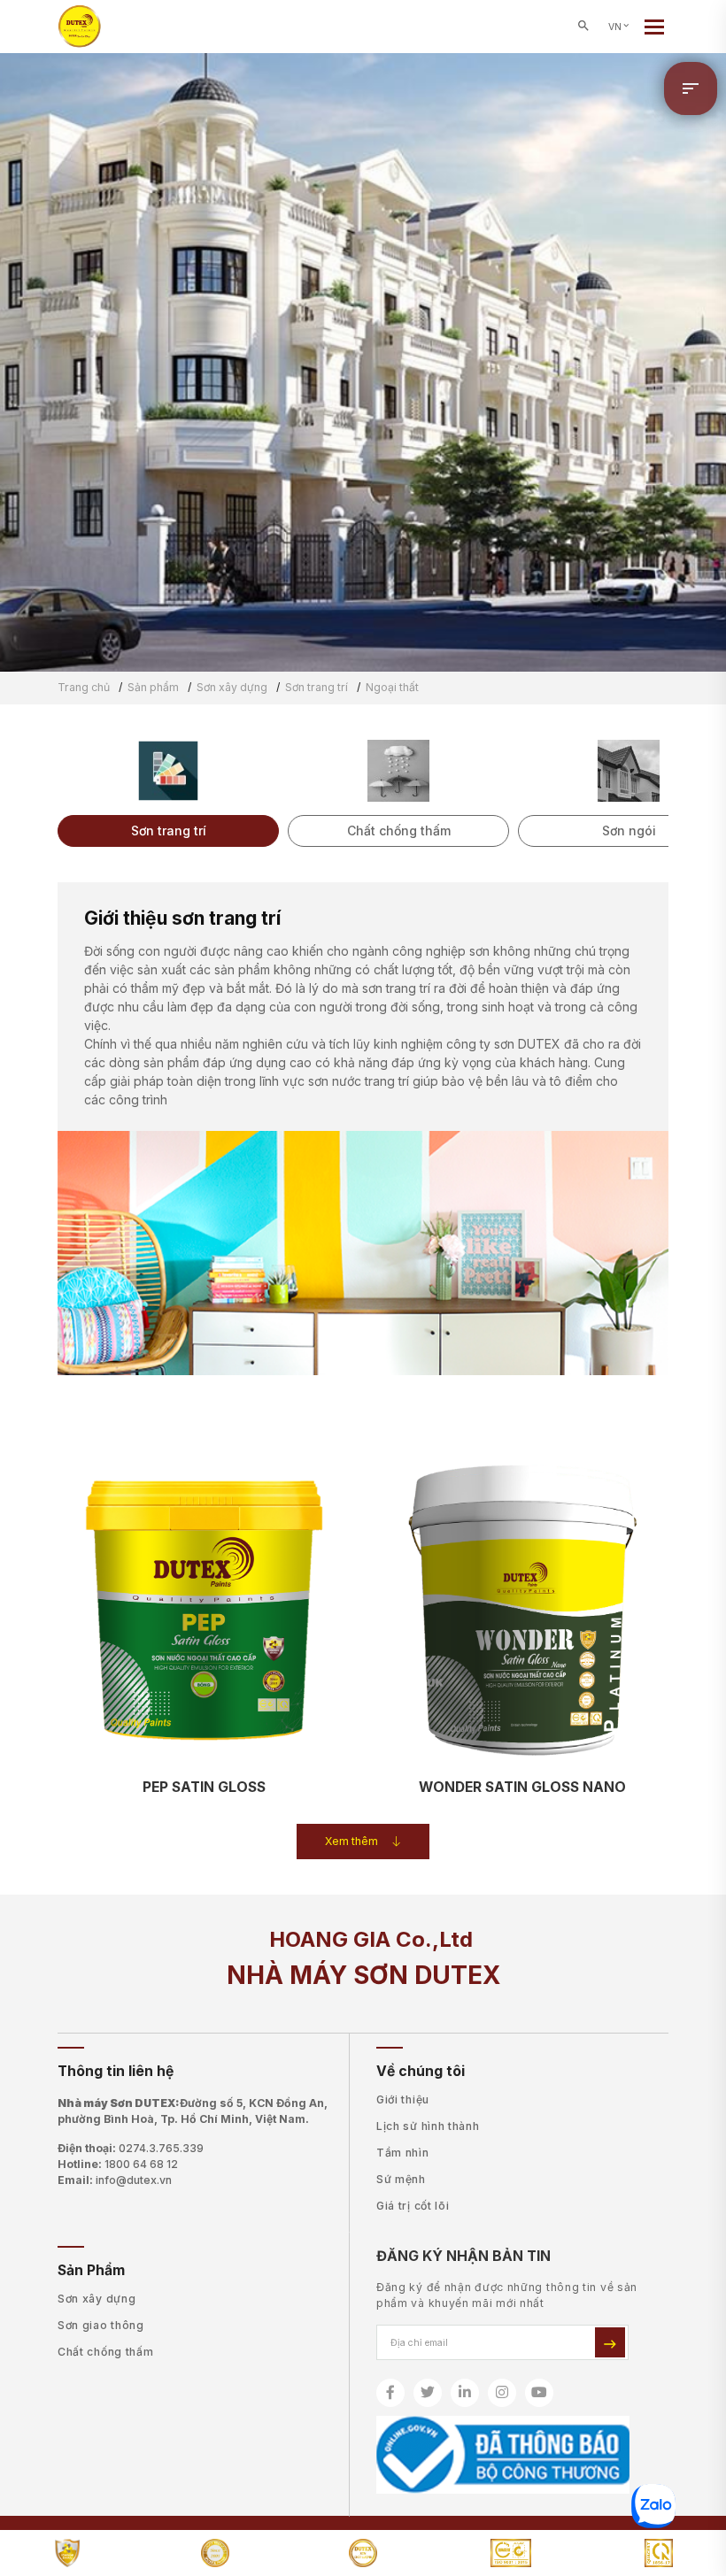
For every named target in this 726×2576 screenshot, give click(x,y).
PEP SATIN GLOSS (204, 1787)
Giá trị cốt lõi (413, 2206)
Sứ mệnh (401, 2179)
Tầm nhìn (403, 2153)
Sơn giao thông (101, 2325)
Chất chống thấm (106, 2352)
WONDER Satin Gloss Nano (522, 1787)
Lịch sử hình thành (428, 2126)
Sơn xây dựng (97, 2299)
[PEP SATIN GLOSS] (204, 1605)
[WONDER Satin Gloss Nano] (522, 1605)
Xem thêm (351, 1841)
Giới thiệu (403, 2099)
